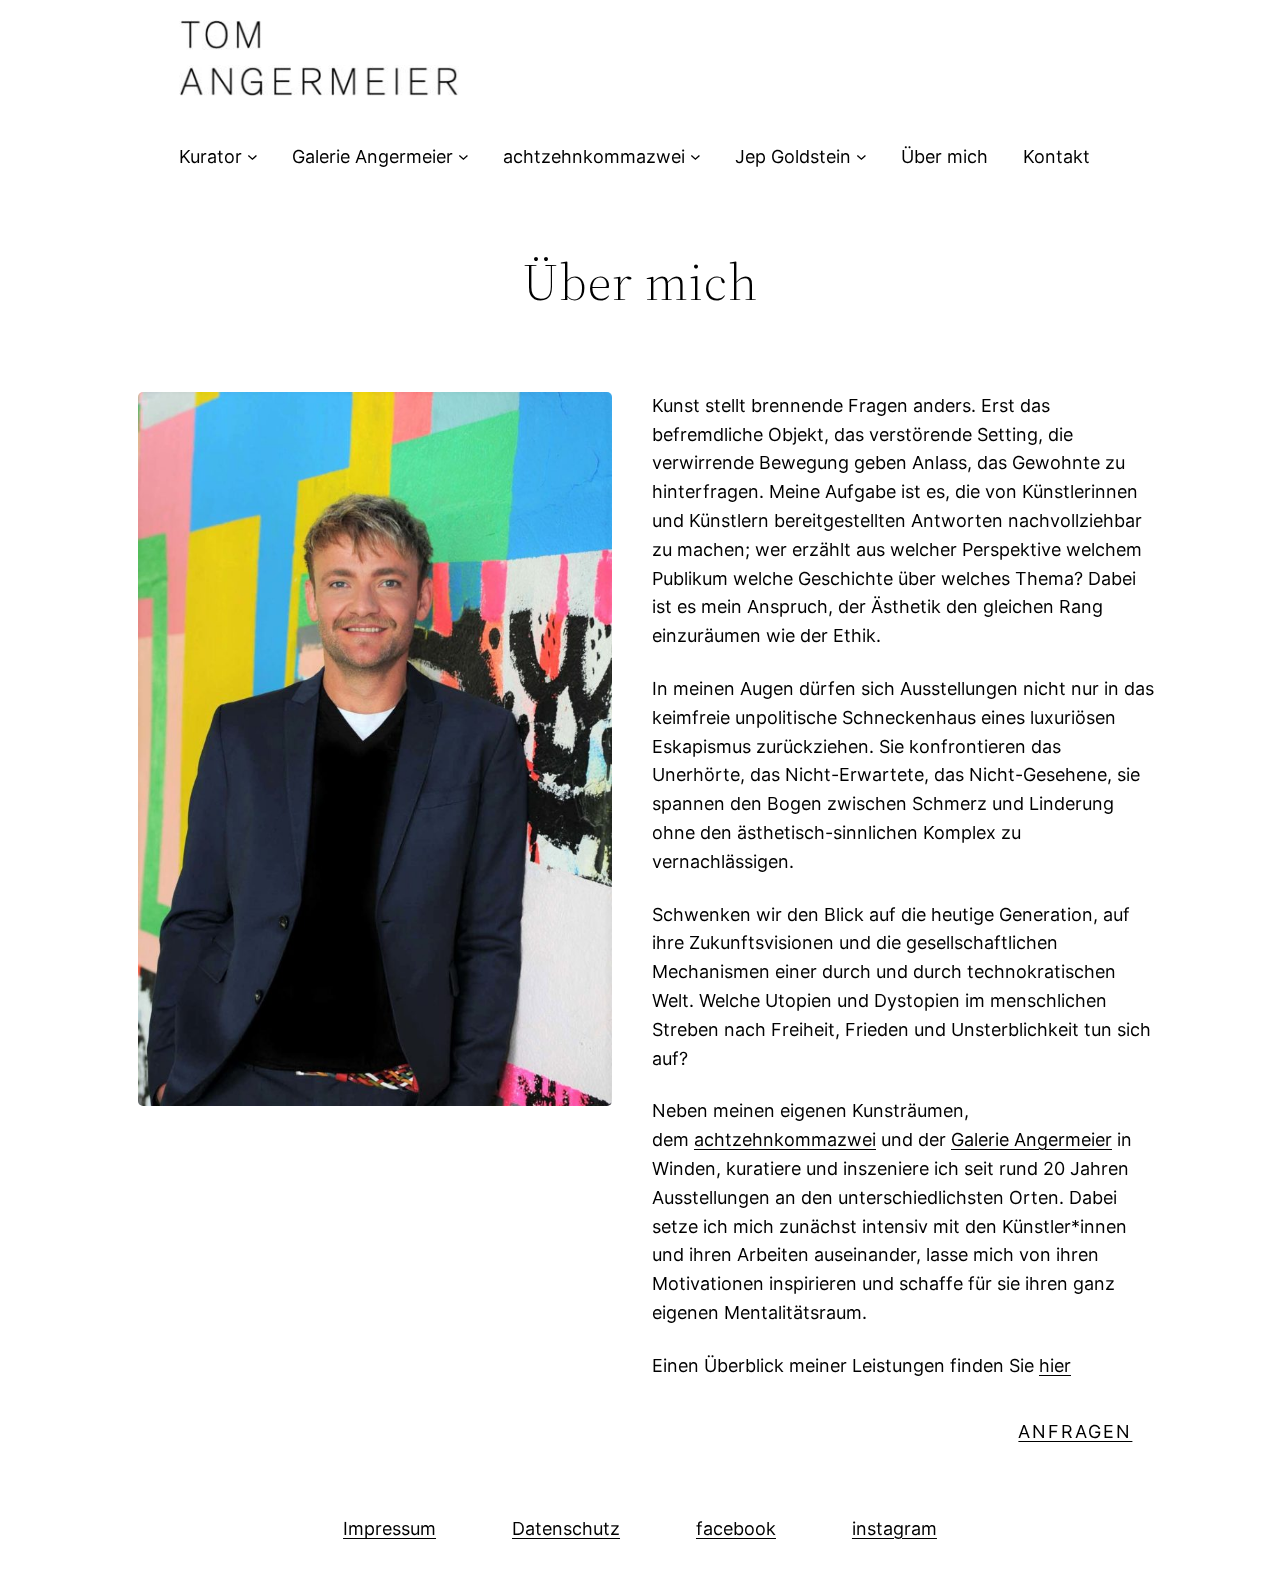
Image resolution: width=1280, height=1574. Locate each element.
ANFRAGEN (1075, 1431)
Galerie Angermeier (1031, 1139)
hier (1055, 1365)
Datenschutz (566, 1528)
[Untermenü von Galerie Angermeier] (463, 156)
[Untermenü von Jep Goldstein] (861, 156)
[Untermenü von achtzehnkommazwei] (695, 156)
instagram (894, 1528)
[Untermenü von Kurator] (252, 156)
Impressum (389, 1528)
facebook (736, 1528)
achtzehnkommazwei (785, 1139)
